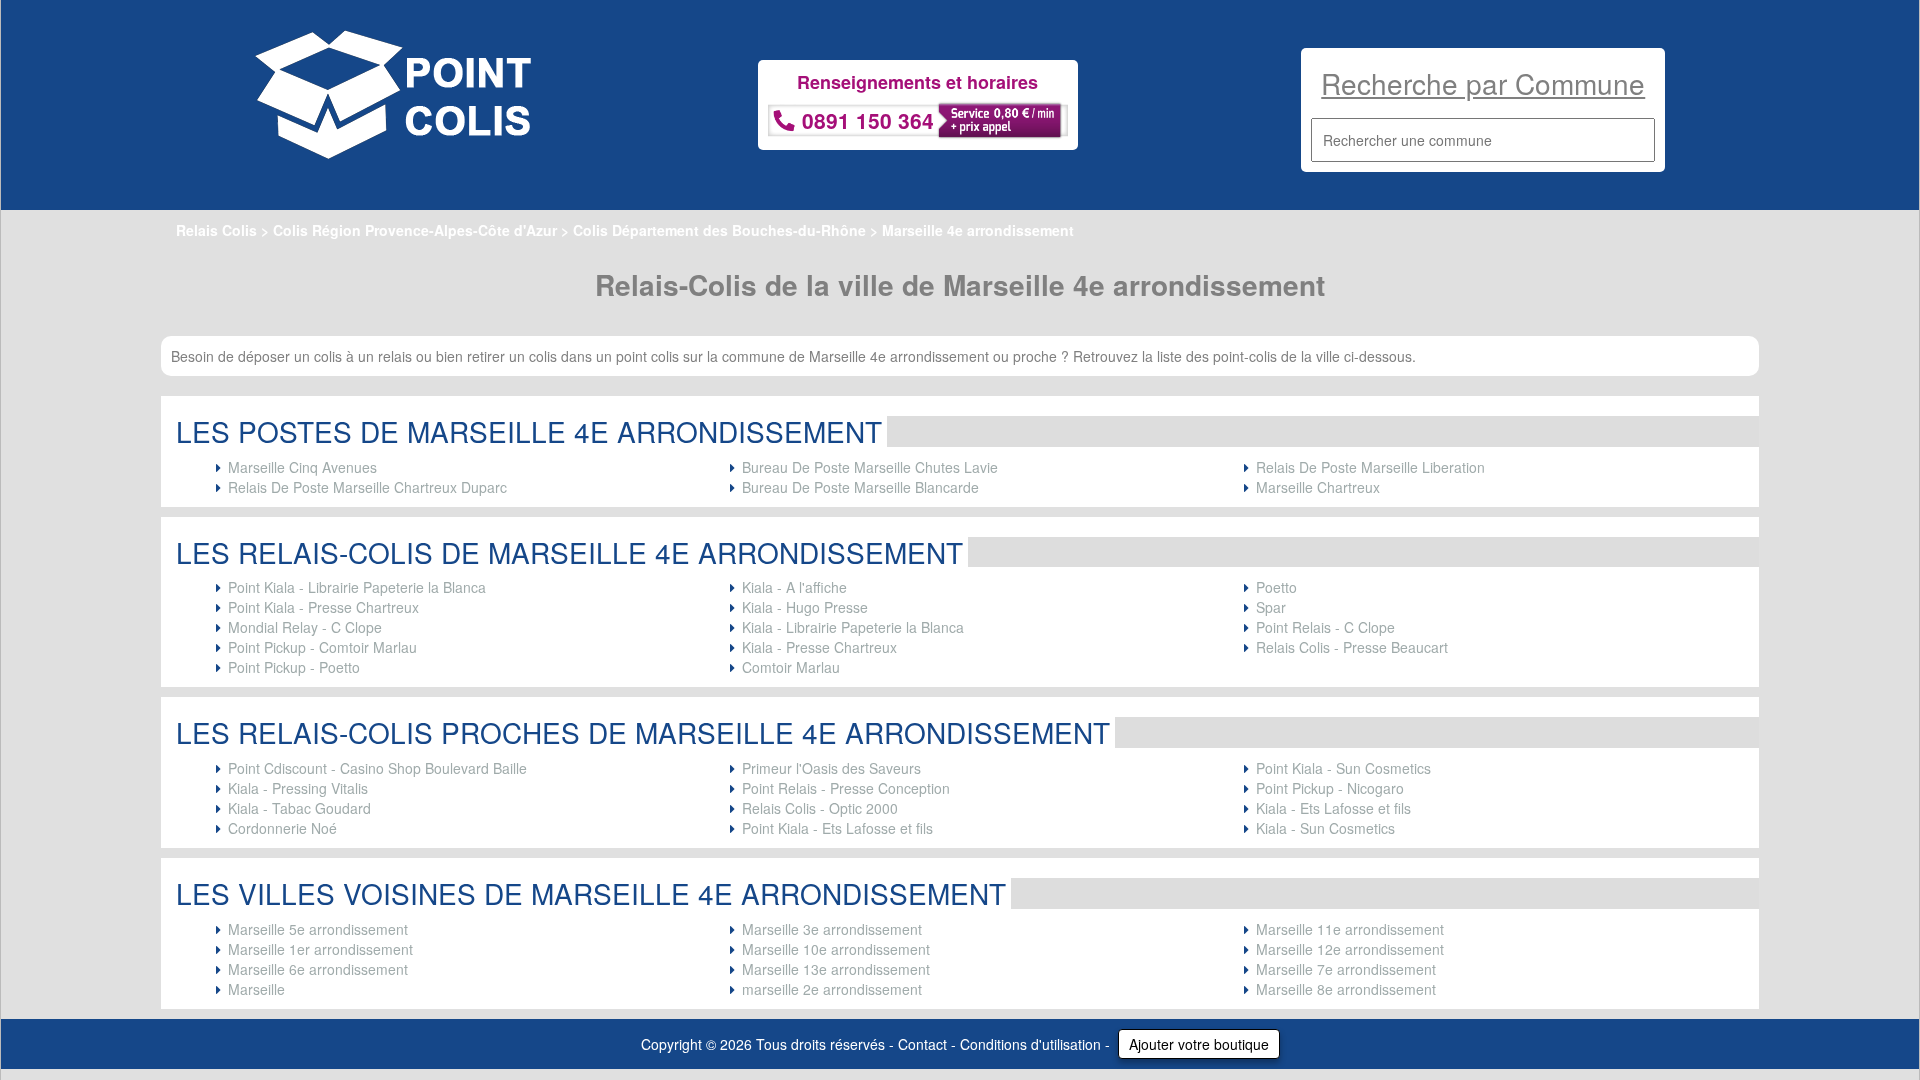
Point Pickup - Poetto (294, 667)
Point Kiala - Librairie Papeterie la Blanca (357, 587)
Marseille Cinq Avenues (302, 467)
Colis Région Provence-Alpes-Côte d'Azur (415, 230)
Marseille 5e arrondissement (318, 929)
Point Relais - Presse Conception (846, 788)
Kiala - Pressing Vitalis (298, 788)
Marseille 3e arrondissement (832, 929)
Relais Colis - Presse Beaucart (1352, 647)
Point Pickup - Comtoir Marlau (322, 647)
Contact (922, 1044)
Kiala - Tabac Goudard (299, 808)
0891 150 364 (868, 120)
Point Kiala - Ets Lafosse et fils (837, 828)
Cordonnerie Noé (282, 828)
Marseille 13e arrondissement (836, 969)
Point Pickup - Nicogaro (1330, 788)
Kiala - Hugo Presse (805, 607)
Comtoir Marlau (791, 667)
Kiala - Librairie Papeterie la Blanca (853, 627)
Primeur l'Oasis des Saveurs (831, 768)
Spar (1271, 607)
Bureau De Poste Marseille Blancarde (860, 487)
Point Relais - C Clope (1325, 627)
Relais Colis (216, 230)
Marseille (256, 989)
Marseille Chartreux (1318, 487)
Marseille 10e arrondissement (836, 949)
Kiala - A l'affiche (794, 587)
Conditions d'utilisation (1030, 1044)
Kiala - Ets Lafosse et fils (1333, 808)
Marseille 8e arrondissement (1346, 989)
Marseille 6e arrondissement (318, 969)
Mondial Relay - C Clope (305, 627)
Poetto (1276, 587)
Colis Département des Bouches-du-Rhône (719, 230)
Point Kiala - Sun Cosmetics (1343, 768)
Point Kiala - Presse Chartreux (323, 607)
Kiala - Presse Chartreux (819, 647)
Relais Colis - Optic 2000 (820, 808)
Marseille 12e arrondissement (1350, 949)
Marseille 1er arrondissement (320, 949)
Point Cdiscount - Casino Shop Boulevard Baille (377, 768)
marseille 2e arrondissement (832, 989)
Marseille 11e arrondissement (1350, 929)
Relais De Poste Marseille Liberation (1370, 467)
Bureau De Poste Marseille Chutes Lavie (870, 467)
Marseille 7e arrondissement (1346, 969)
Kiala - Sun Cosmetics (1325, 828)
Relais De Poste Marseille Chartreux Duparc (367, 487)
